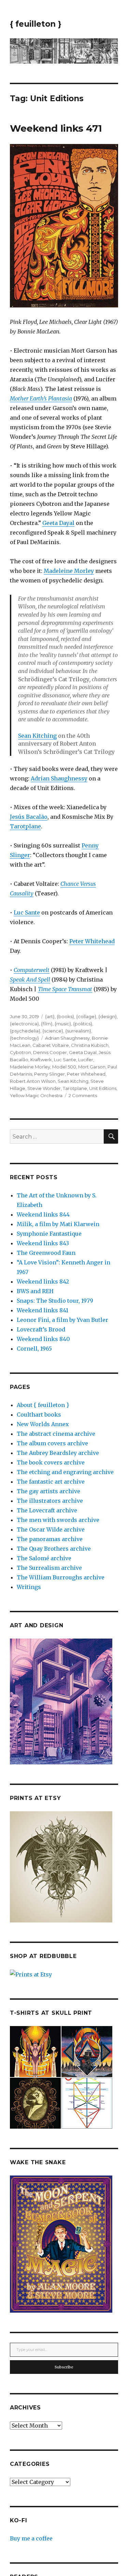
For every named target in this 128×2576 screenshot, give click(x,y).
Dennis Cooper (50, 1052)
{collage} (86, 1016)
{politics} (83, 1024)
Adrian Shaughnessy (59, 778)
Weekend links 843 (43, 1243)
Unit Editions (103, 1088)
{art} (50, 1016)
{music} (63, 1024)
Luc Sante (27, 912)
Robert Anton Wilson (33, 1081)
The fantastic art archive (51, 1482)
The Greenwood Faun (46, 1253)
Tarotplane (25, 826)
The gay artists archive (48, 1491)
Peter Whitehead (92, 941)
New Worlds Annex (43, 1424)
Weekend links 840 (43, 1339)
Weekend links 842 (43, 1282)
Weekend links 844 (43, 1214)
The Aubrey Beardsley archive (58, 1453)
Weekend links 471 (56, 128)
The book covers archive (51, 1462)
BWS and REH (35, 1291)
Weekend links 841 (42, 1310)
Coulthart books (39, 1415)
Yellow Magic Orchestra (36, 1095)
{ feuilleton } (36, 24)
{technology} (24, 1038)
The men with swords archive (58, 1520)
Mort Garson (92, 1067)
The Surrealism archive (49, 1568)
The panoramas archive (50, 1539)
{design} (108, 1016)
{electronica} (24, 1024)
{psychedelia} (25, 1031)
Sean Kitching (37, 736)
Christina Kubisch (90, 1045)
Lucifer (86, 1060)
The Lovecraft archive (47, 1510)
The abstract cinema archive (56, 1434)
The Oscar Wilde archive (51, 1529)
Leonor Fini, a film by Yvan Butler (62, 1320)
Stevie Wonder (44, 1088)
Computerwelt (32, 970)
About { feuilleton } (43, 1405)
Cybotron (20, 1052)
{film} (47, 1024)
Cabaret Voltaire (51, 1045)
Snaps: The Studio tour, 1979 (55, 1301)
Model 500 (64, 1067)
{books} (65, 1016)
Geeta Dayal (58, 523)
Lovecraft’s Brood (41, 1329)
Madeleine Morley (69, 571)
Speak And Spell (30, 980)
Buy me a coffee (31, 2538)
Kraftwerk (41, 1060)
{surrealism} (78, 1031)
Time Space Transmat (65, 989)
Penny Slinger (49, 1074)
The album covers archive (52, 1443)
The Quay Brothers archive (54, 1549)
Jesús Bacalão (29, 817)
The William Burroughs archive (61, 1577)
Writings (29, 1587)
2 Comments (83, 1095)
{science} (53, 1031)
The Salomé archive (44, 1558)
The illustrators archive (50, 1501)
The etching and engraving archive (65, 1472)
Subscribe (64, 2367)
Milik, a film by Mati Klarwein (58, 1224)
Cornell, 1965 (34, 1349)
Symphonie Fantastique (49, 1234)
